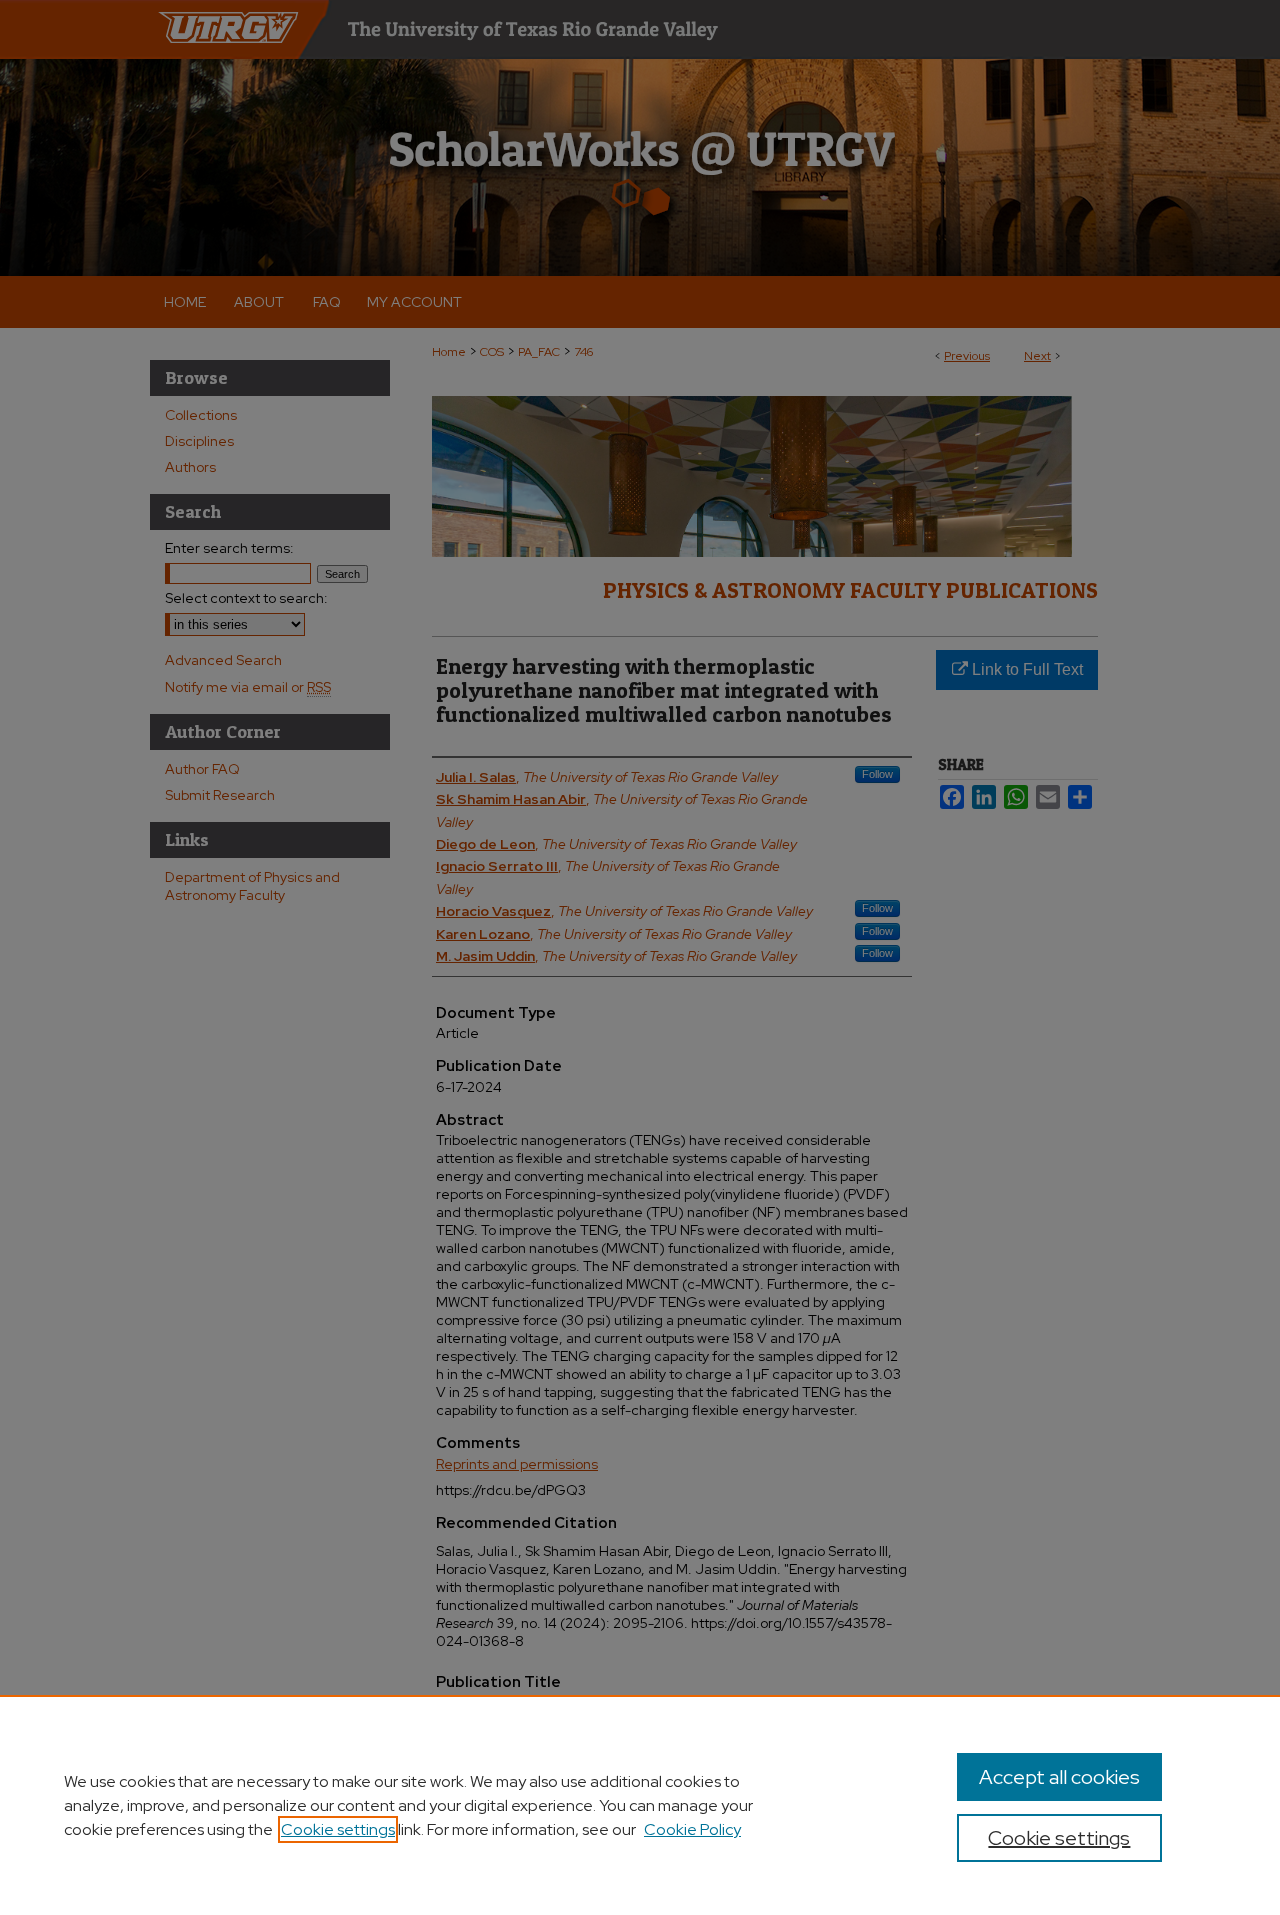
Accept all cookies (1059, 1777)
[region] (640, 1805)
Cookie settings (338, 1829)
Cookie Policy (692, 1829)
